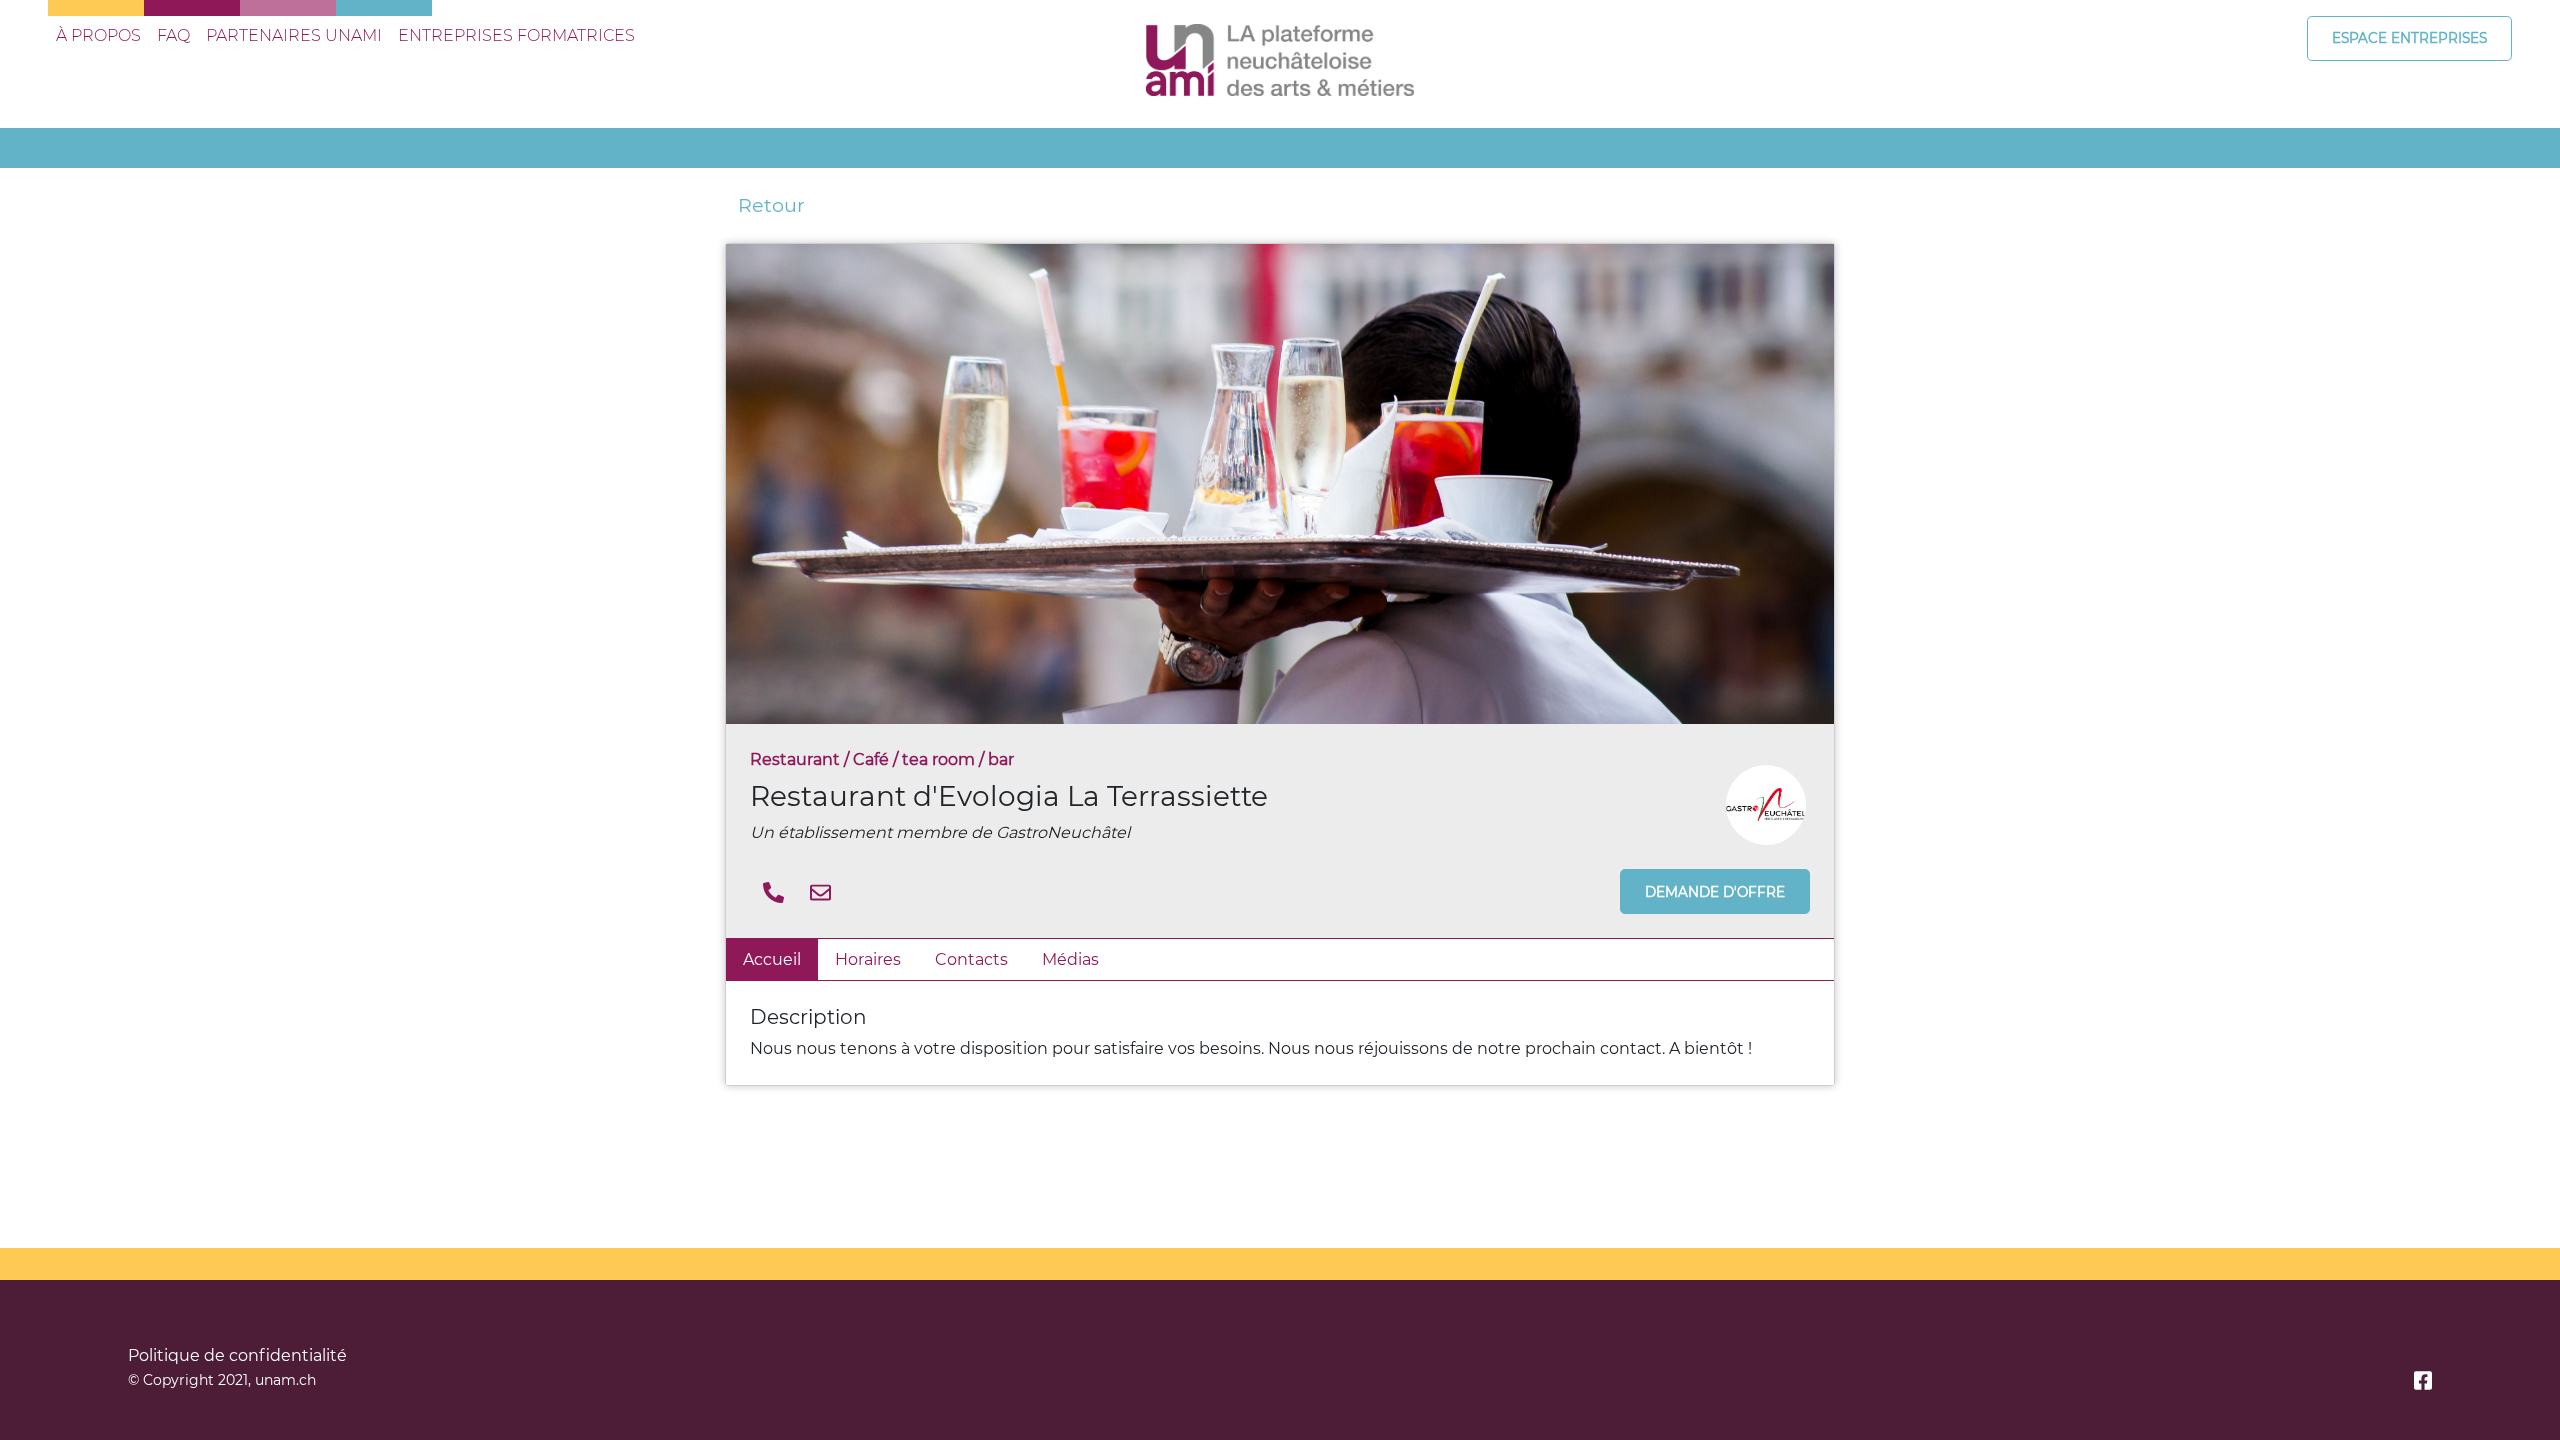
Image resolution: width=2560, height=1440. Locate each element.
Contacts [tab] (971, 959)
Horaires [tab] (868, 959)
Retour (771, 205)
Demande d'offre (1715, 892)
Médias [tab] (1070, 959)
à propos (98, 35)
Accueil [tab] (772, 959)
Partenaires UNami (294, 35)
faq (173, 35)
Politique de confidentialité (237, 1355)
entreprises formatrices (516, 35)
